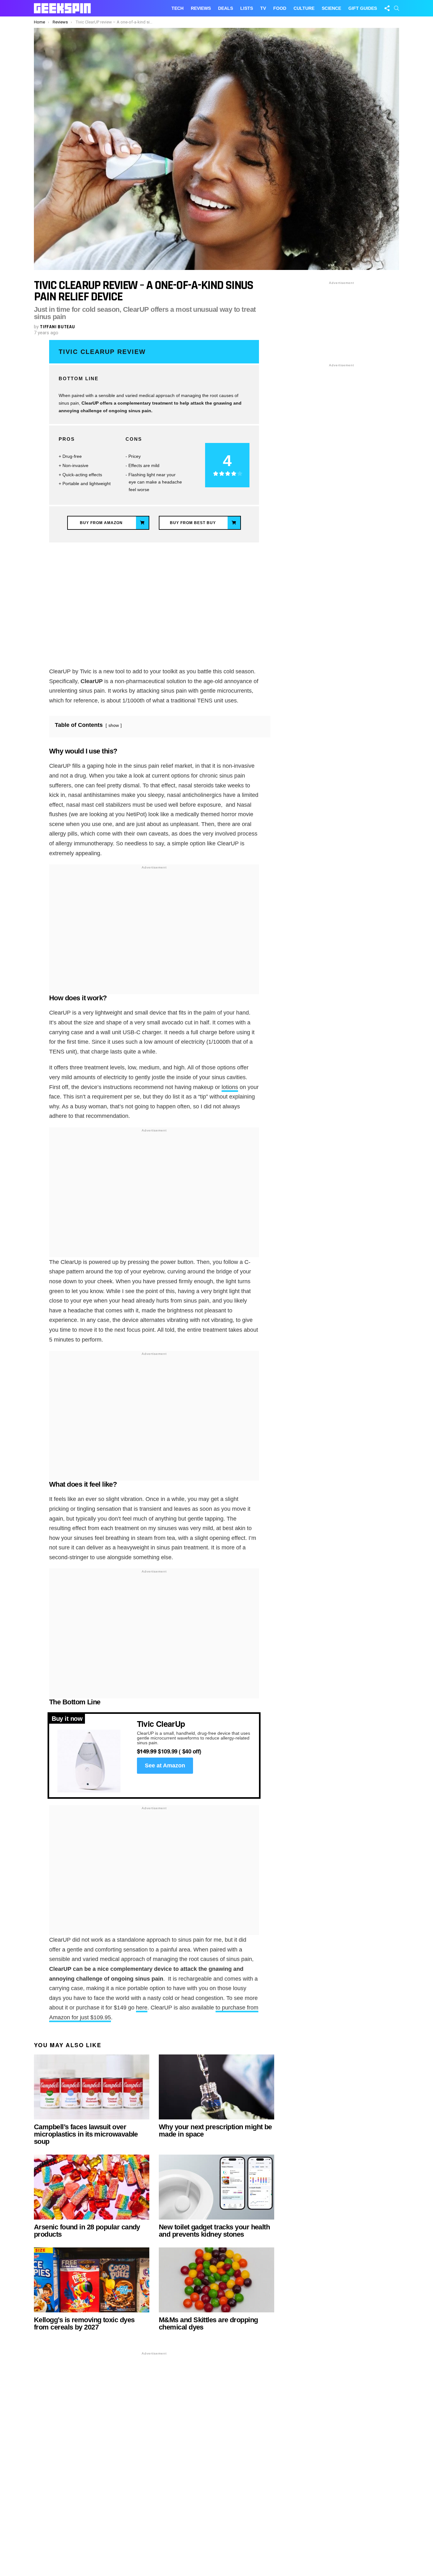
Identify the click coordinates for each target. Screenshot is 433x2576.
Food (280, 8)
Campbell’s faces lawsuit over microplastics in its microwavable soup (86, 2134)
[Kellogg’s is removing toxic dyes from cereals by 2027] (92, 2280)
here (142, 2008)
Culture (304, 8)
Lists (247, 8)
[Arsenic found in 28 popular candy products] (92, 2187)
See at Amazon (165, 1765)
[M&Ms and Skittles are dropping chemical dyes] (217, 2280)
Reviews (201, 8)
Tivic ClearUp (161, 1724)
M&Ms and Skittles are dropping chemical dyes (208, 2323)
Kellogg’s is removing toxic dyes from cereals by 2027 (84, 2323)
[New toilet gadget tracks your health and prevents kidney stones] (217, 2187)
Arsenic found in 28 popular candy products (87, 2231)
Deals (226, 8)
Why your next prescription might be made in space (215, 2131)
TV (263, 8)
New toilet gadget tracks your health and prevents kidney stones (214, 2231)
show (114, 725)
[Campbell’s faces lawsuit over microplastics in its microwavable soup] (92, 2087)
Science (331, 8)
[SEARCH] (397, 8)
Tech (178, 8)
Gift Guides (363, 8)
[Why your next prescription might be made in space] (217, 2087)
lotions (230, 1087)
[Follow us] (387, 8)
